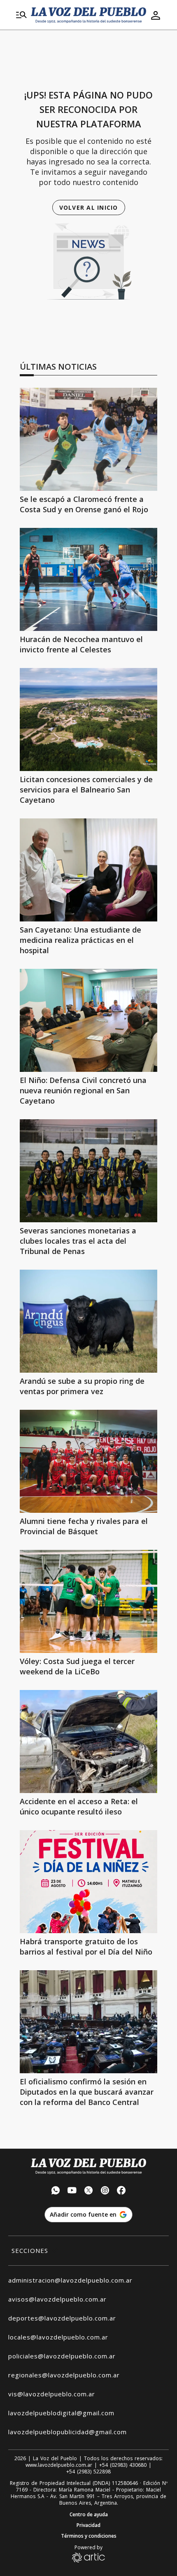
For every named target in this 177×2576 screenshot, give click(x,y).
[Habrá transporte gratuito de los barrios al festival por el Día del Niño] (88, 1882)
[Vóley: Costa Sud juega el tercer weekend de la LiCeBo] (88, 1601)
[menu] (21, 15)
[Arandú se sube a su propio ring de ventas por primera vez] (88, 1321)
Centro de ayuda (89, 2515)
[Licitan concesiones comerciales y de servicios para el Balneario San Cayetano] (88, 720)
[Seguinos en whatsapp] (56, 2191)
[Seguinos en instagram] (105, 2191)
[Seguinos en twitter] (88, 2191)
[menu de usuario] (156, 15)
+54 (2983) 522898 (88, 2472)
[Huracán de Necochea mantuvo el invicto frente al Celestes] (88, 579)
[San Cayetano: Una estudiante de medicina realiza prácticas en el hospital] (88, 870)
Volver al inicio (89, 207)
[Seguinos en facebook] (121, 2191)
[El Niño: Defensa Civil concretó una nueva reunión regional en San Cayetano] (88, 1020)
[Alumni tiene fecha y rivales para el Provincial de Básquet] (88, 1461)
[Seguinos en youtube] (72, 2191)
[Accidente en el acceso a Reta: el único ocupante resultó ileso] (88, 1742)
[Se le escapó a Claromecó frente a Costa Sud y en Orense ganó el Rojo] (88, 439)
